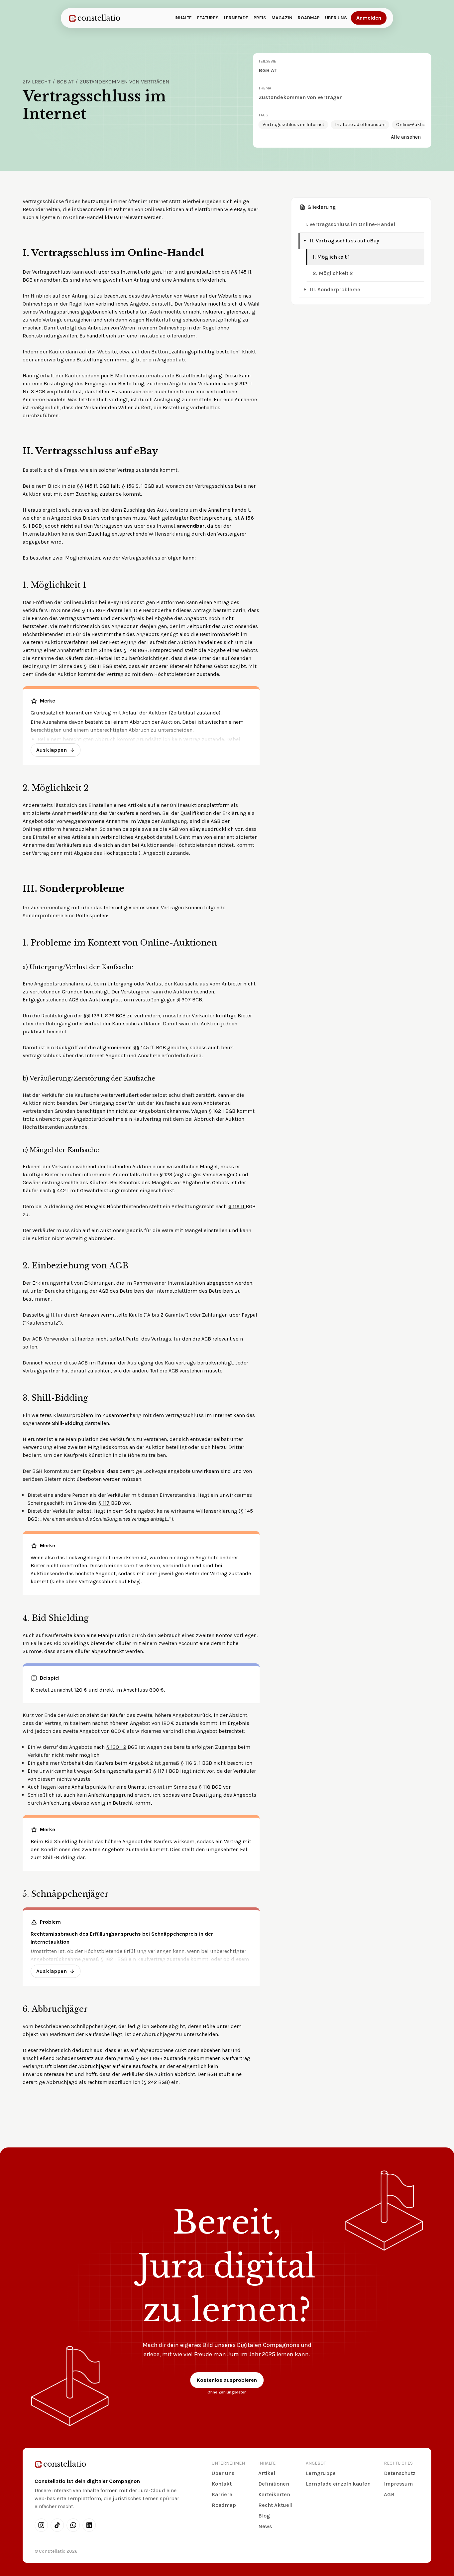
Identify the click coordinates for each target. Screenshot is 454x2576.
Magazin (282, 18)
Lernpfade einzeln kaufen (338, 2484)
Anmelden (369, 18)
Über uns (336, 18)
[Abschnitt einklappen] (305, 241)
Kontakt (222, 2484)
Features (208, 18)
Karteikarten (274, 2494)
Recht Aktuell (275, 2505)
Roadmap (309, 18)
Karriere (222, 2494)
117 (106, 1503)
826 (110, 1016)
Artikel (267, 2473)
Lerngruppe (321, 2473)
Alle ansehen (406, 137)
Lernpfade (236, 18)
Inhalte (183, 18)
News (265, 2526)
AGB (104, 1291)
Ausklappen (52, 750)
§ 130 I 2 (116, 1747)
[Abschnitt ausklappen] (305, 290)
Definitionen (274, 2484)
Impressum (398, 2484)
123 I (97, 1016)
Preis (260, 18)
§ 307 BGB (189, 1000)
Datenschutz (400, 2473)
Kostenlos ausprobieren (227, 2380)
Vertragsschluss (52, 272)
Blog (264, 2516)
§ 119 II (237, 1206)
